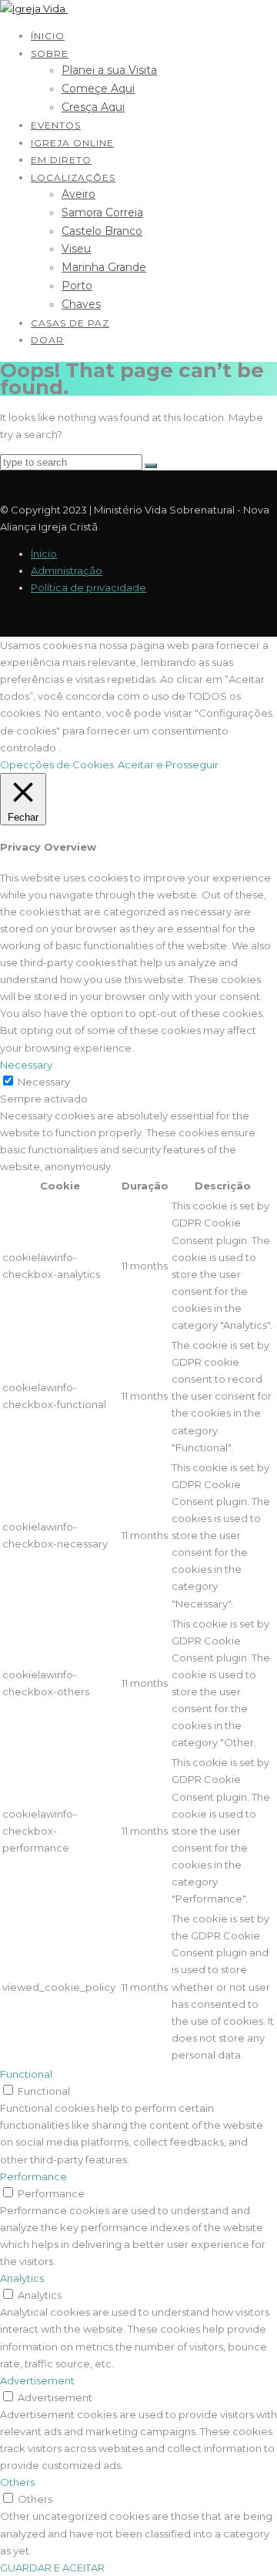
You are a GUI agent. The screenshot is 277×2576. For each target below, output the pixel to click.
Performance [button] (33, 2176)
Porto (77, 286)
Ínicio (48, 36)
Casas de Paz (70, 323)
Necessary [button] (26, 1065)
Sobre (50, 54)
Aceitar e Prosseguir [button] (168, 764)
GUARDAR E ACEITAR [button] (52, 2568)
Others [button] (17, 2482)
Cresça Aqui (93, 107)
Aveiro (78, 194)
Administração (67, 570)
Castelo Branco (102, 231)
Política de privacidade (88, 587)
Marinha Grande (104, 267)
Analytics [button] (22, 2278)
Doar (47, 340)
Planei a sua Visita (109, 70)
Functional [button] (26, 2074)
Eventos (56, 125)
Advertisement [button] (37, 2380)
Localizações (73, 177)
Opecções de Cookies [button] (57, 764)
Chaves (81, 304)
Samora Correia (102, 212)
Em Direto (61, 160)
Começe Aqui (98, 89)
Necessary (44, 1082)
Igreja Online (72, 143)
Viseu (76, 249)
